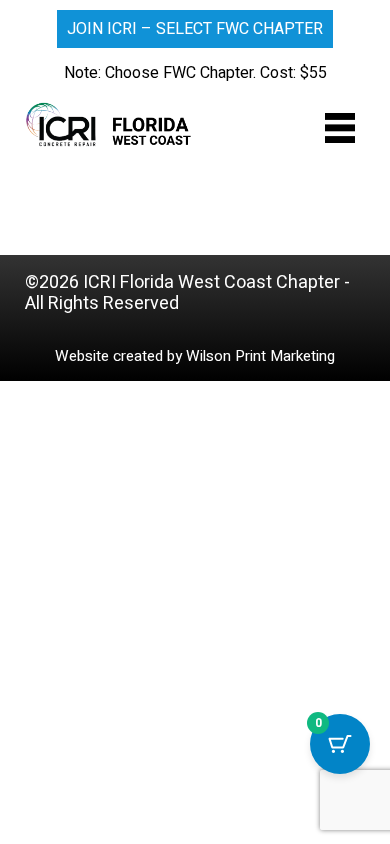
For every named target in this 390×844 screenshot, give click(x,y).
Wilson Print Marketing (260, 356)
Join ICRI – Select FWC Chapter (195, 29)
